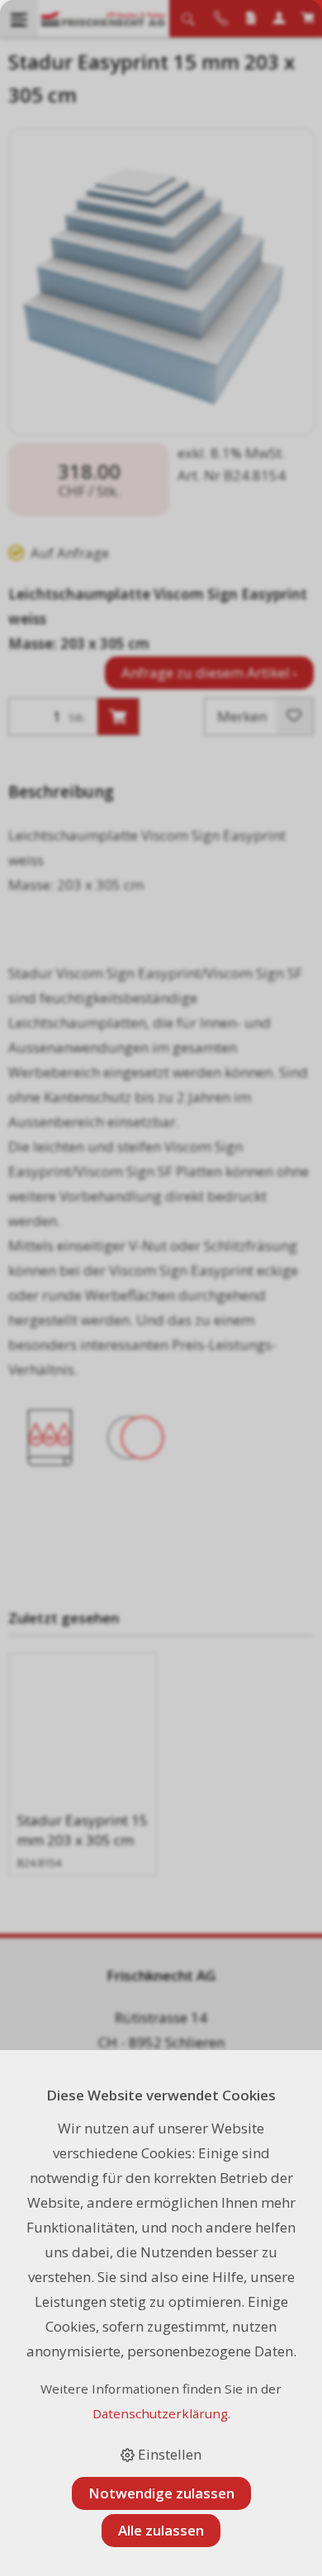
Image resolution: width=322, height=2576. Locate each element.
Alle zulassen (161, 2530)
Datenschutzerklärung (160, 2413)
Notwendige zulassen (161, 2493)
